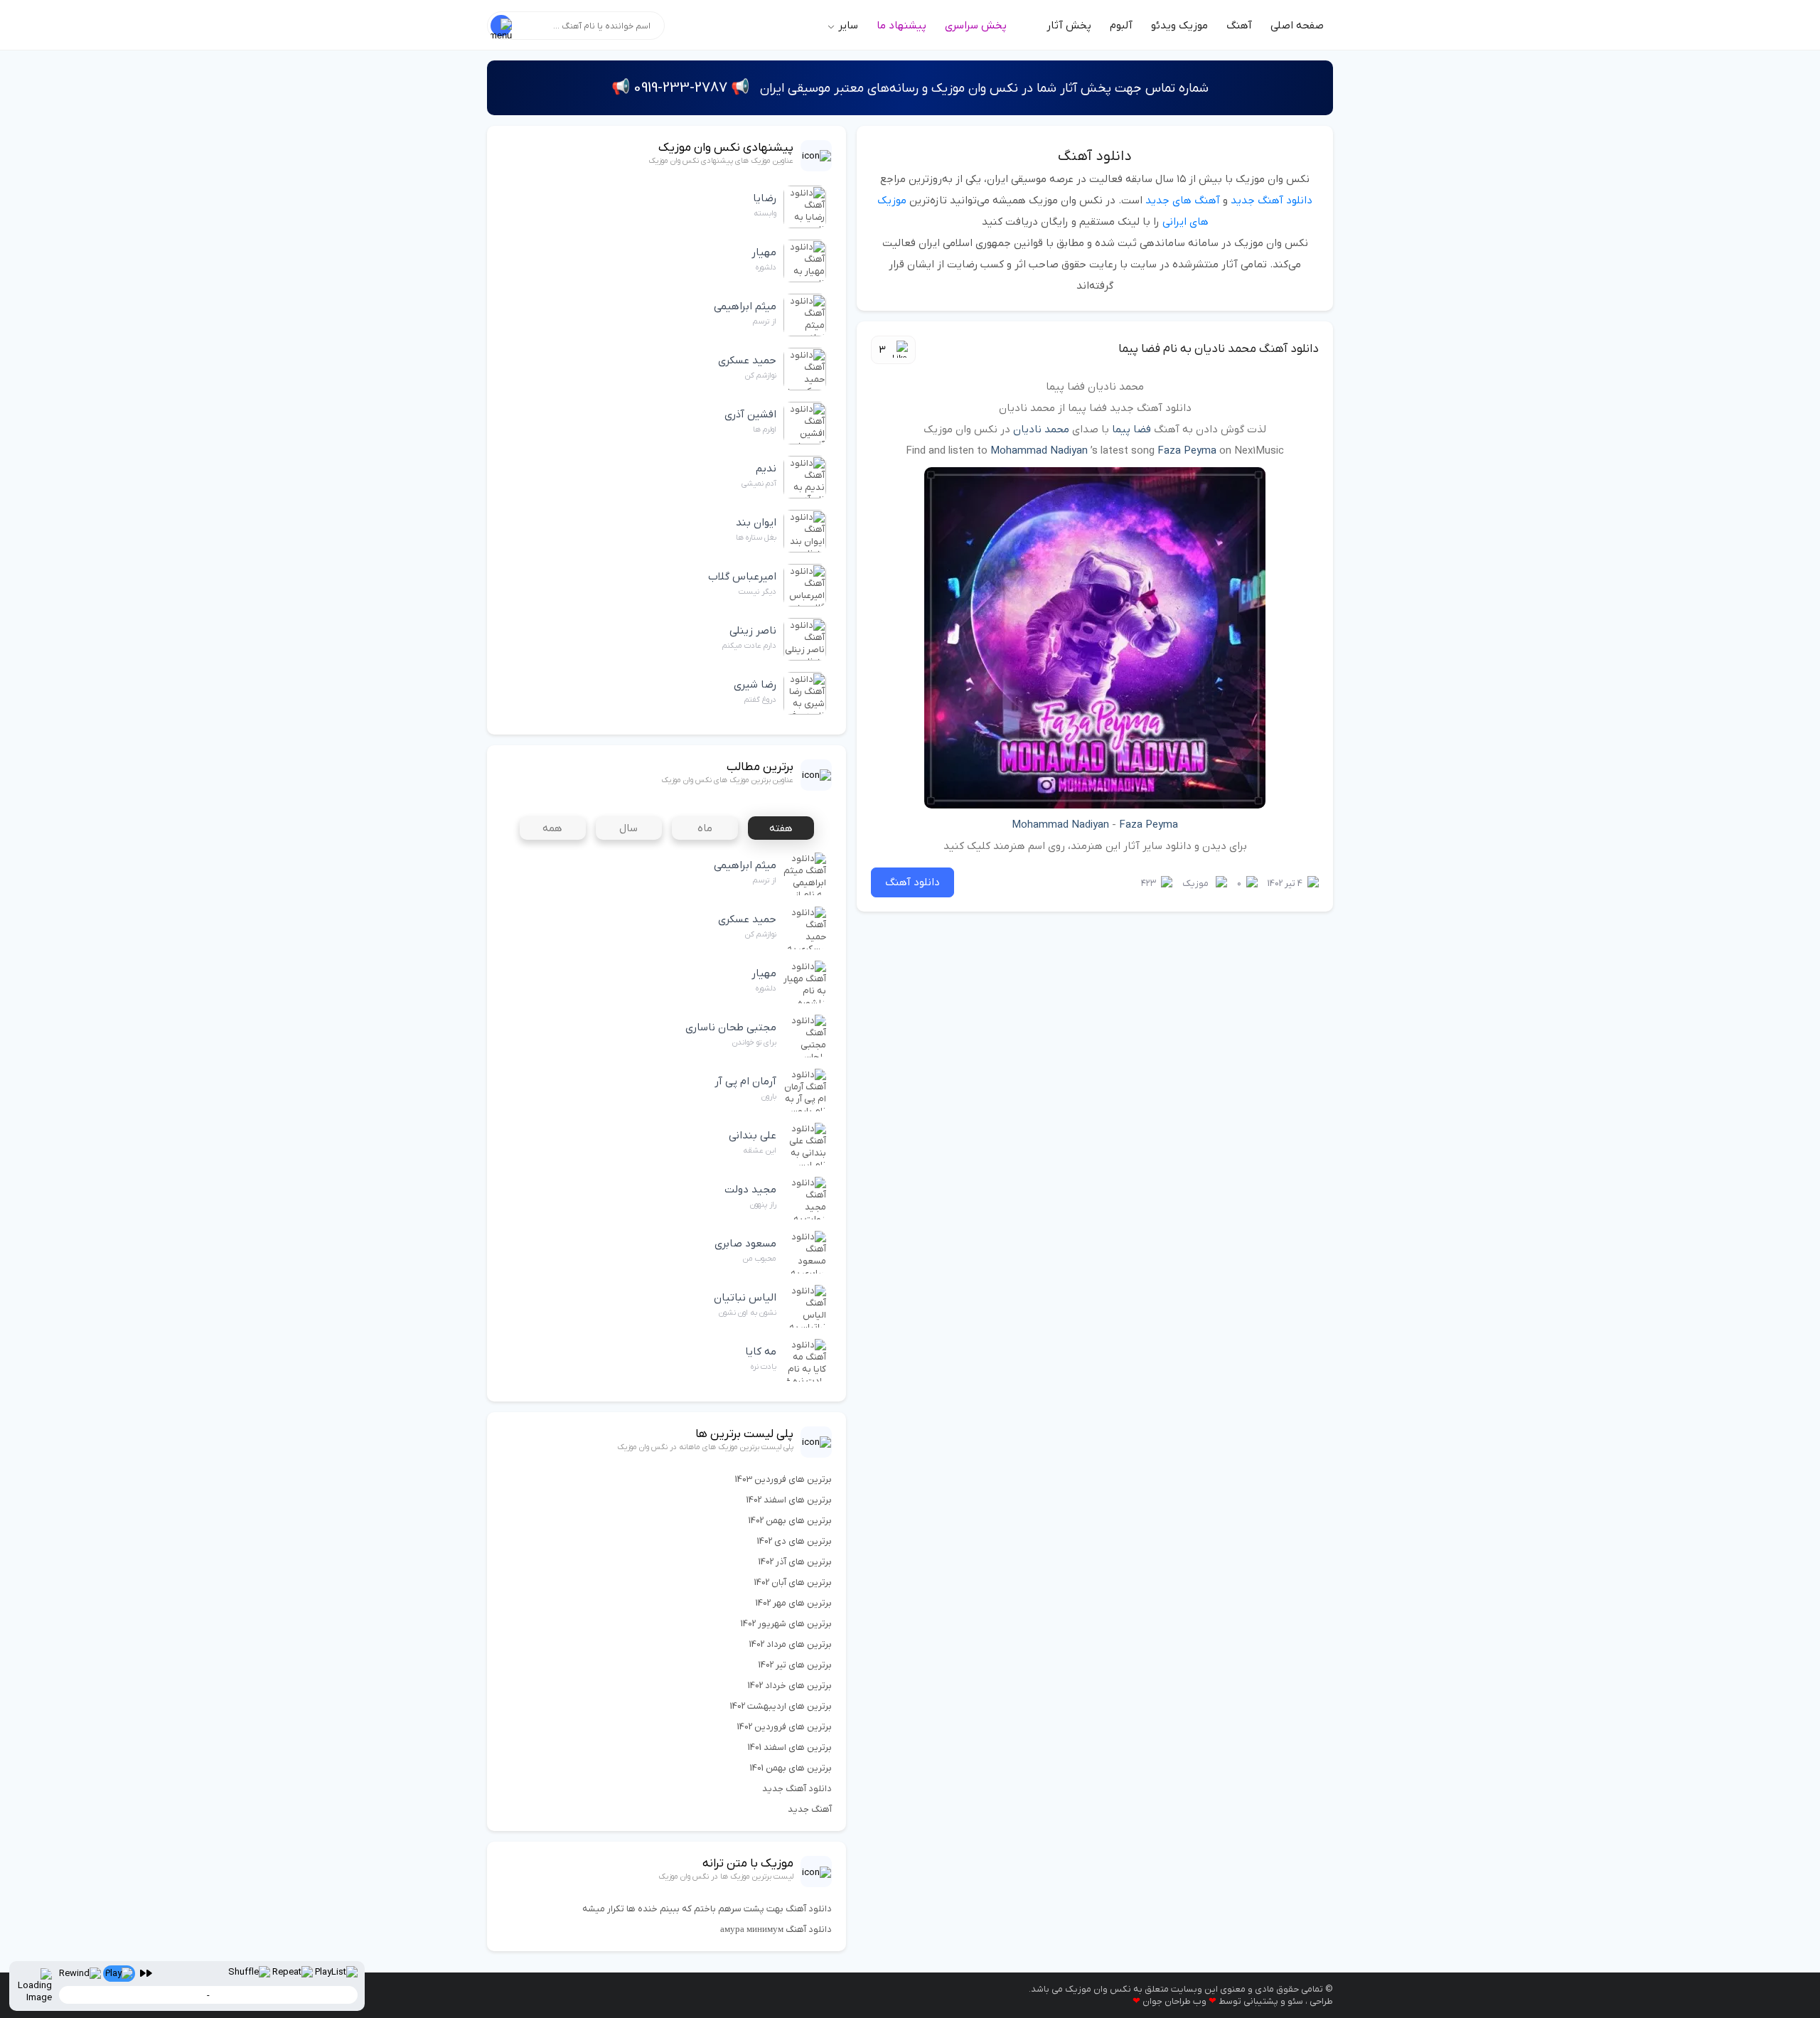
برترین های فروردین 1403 (783, 1479)
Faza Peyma (1187, 451)
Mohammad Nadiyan (1039, 451)
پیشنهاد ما (901, 26)
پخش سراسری (976, 26)
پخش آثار (1069, 26)
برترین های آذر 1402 (795, 1562)
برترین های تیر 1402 (795, 1665)
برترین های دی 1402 (794, 1541)
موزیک (1195, 883)
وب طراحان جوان (1174, 2001)
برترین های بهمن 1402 (790, 1521)
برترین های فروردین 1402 (785, 1727)
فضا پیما (1131, 429)
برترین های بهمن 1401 (791, 1768)
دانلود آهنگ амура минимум (776, 1929)
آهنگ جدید (810, 1809)
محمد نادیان (1041, 429)
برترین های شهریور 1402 (786, 1624)
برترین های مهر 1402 (794, 1603)
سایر (847, 26)
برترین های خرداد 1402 (790, 1686)
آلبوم (1121, 26)
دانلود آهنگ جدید (1272, 201)
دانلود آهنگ (1095, 156)
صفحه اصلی (1297, 26)
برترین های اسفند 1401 (790, 1747)
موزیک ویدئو (1179, 26)
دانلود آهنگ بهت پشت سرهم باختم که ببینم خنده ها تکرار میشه (707, 1909)
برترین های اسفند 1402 (789, 1500)
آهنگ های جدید (1183, 201)
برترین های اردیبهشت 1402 (781, 1706)
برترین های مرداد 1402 (791, 1644)
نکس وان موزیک (1098, 1989)
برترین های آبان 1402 (793, 1582)
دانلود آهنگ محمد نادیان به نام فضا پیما (1219, 349)
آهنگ (1239, 26)
